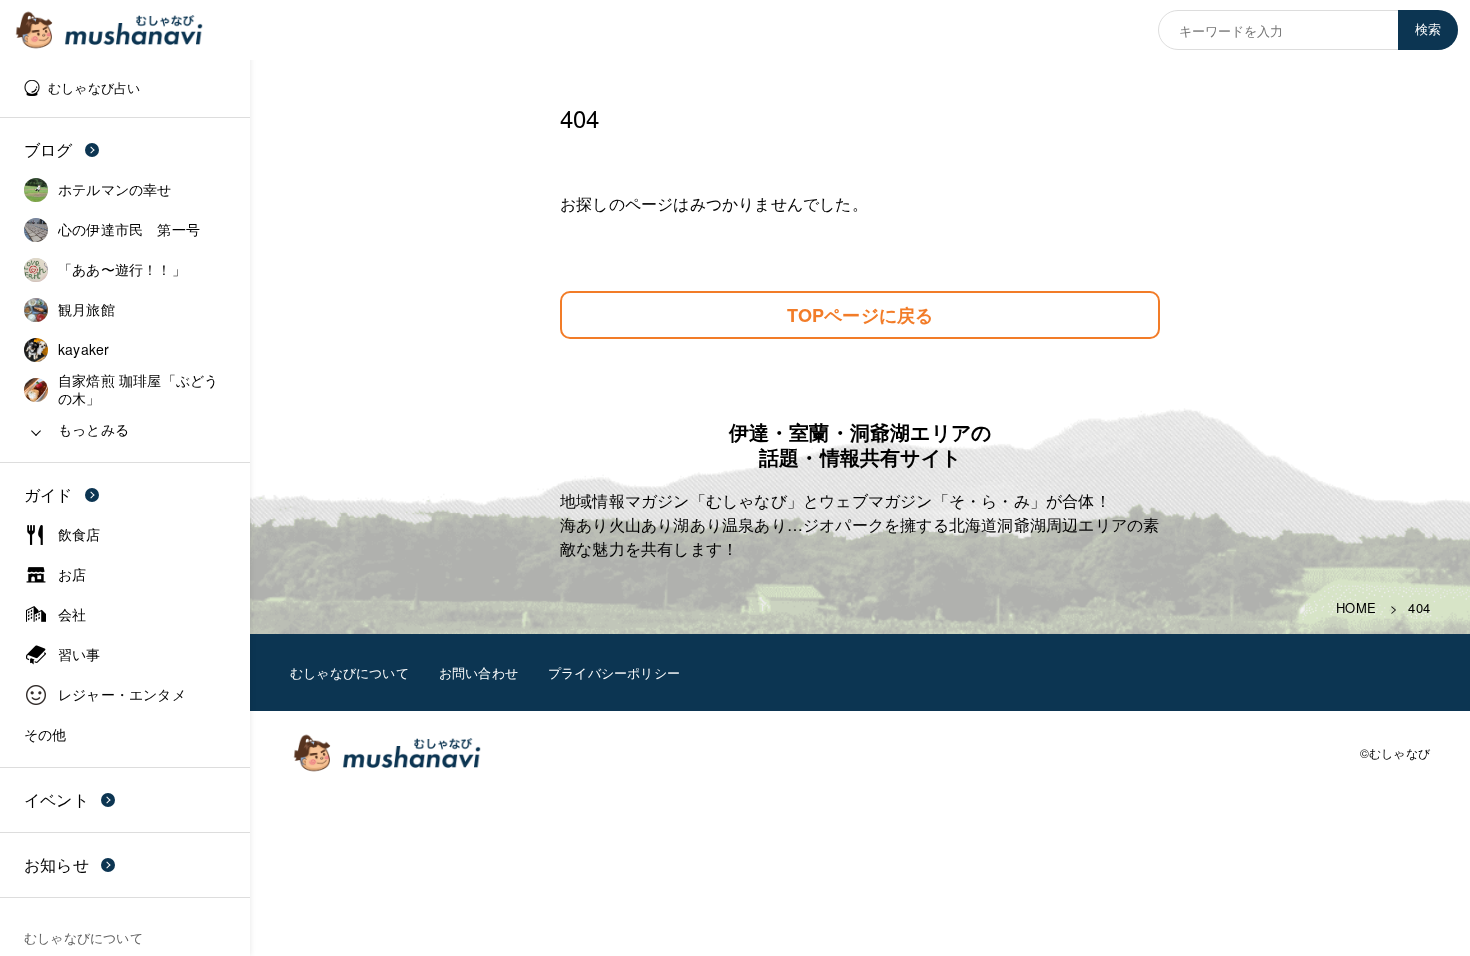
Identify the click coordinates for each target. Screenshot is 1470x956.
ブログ (48, 149)
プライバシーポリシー (614, 672)
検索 (1428, 29)
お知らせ (56, 864)
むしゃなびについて (349, 672)
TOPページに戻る (860, 315)
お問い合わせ (478, 672)
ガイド (48, 494)
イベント (56, 799)
